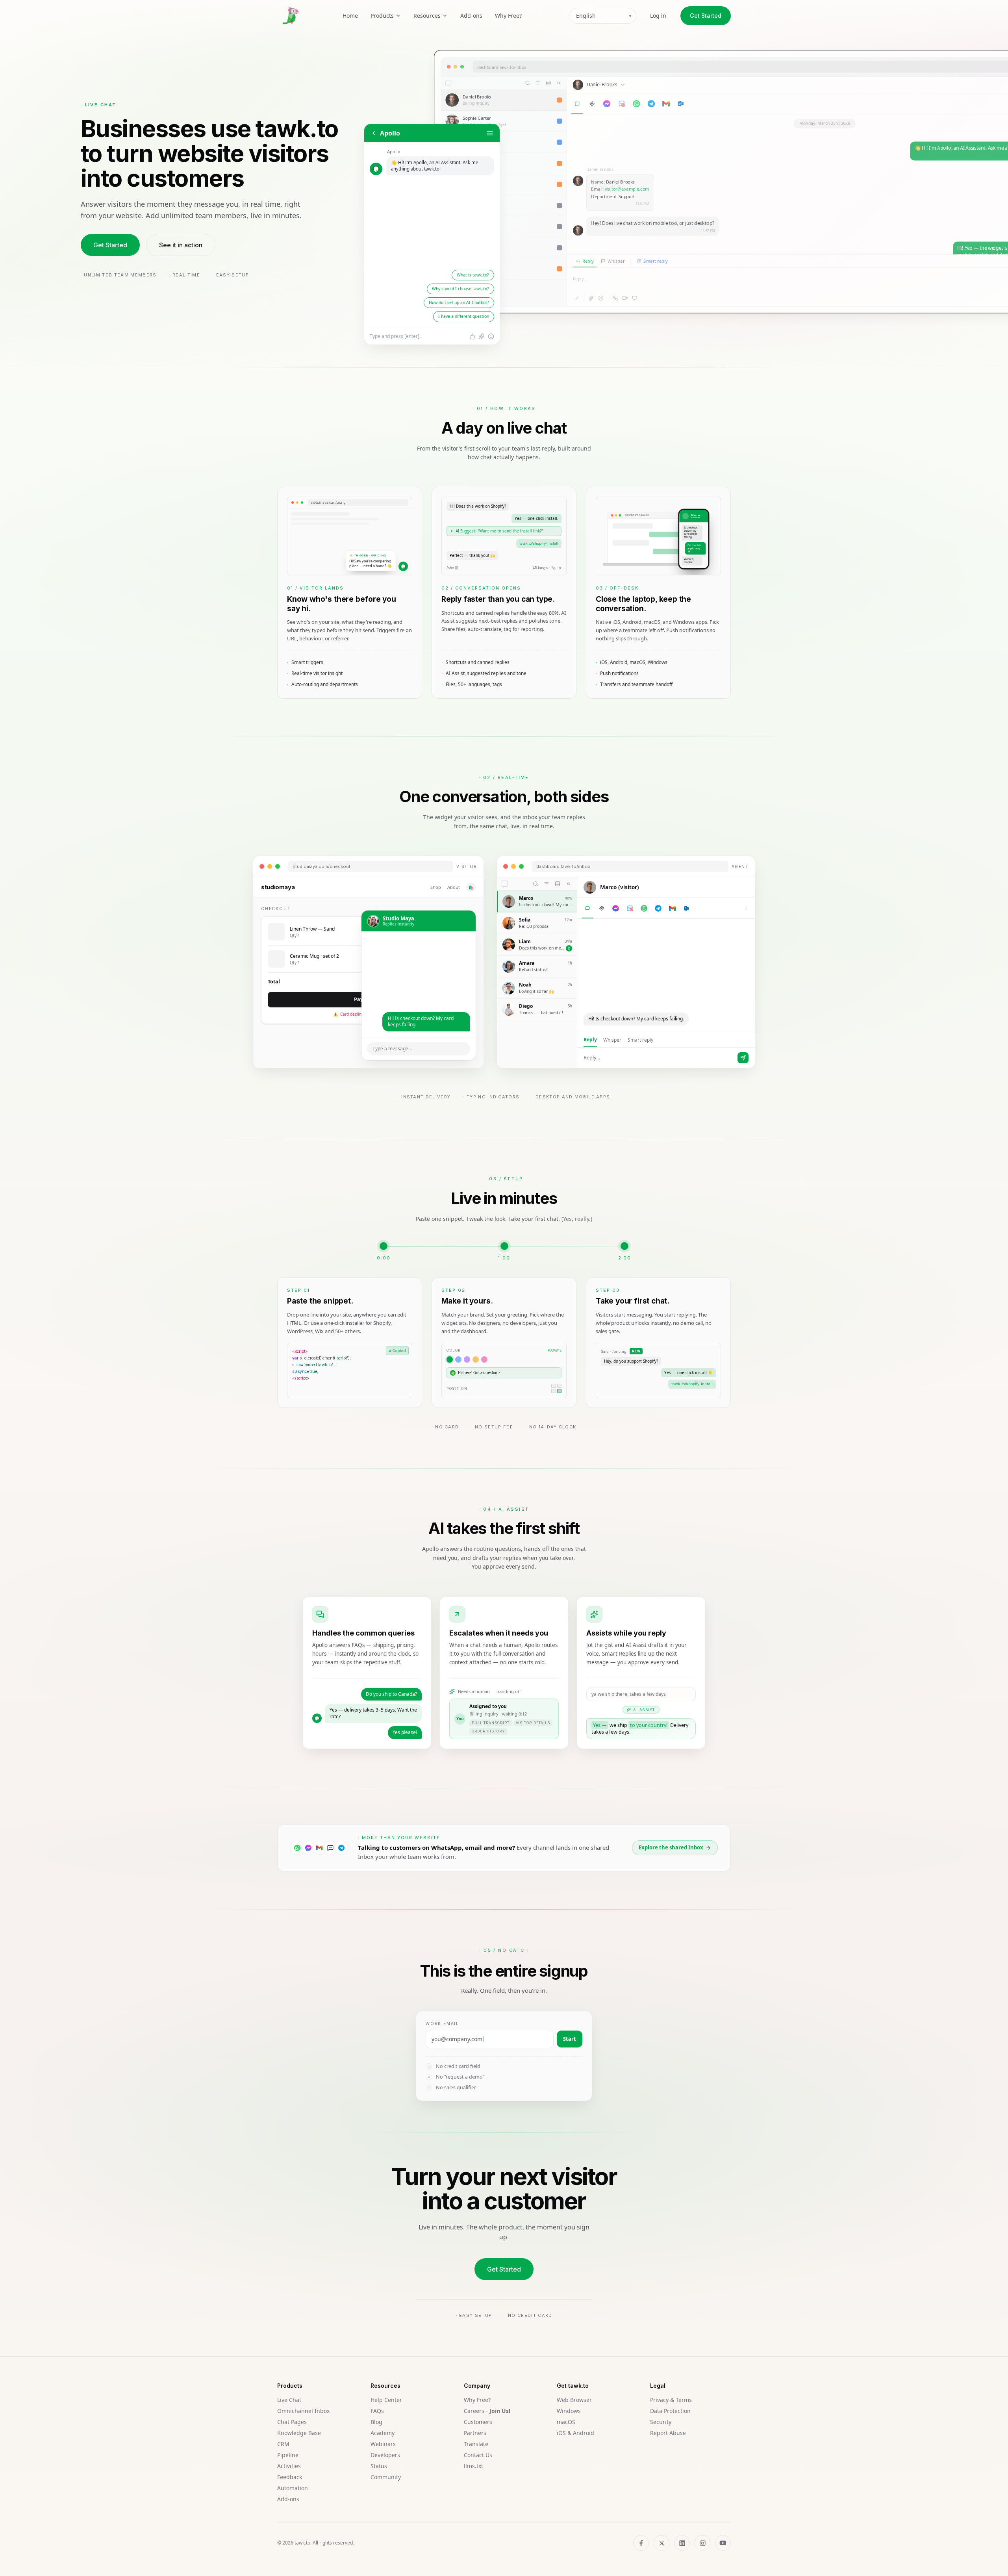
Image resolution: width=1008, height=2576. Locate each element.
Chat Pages (292, 2422)
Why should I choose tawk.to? (460, 289)
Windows (569, 2411)
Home (350, 16)
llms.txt (473, 2466)
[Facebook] (641, 2543)
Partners (475, 2433)
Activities (289, 2466)
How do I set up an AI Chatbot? (459, 302)
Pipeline (288, 2455)
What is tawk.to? (473, 275)
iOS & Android (575, 2433)
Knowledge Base (299, 2433)
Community (386, 2477)
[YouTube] (723, 2543)
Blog (376, 2422)
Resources (427, 16)
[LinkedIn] (682, 2543)
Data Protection (670, 2411)
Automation (293, 2488)
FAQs (377, 2411)
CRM (283, 2444)
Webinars (383, 2444)
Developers (385, 2455)
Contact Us (478, 2455)
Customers (478, 2422)
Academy (383, 2433)
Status (379, 2466)
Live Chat (289, 2400)
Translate (476, 2444)
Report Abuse (668, 2433)
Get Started (706, 16)
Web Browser (574, 2400)
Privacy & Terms (671, 2400)
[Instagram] (702, 2543)
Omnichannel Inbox (303, 2411)
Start (570, 2039)
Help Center (386, 2400)
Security (661, 2422)
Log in (658, 16)
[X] (661, 2543)
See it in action (181, 245)
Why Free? (508, 16)
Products (382, 16)
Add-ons (471, 16)
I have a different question (464, 316)
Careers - (487, 2411)
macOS (566, 2422)
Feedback (290, 2477)
